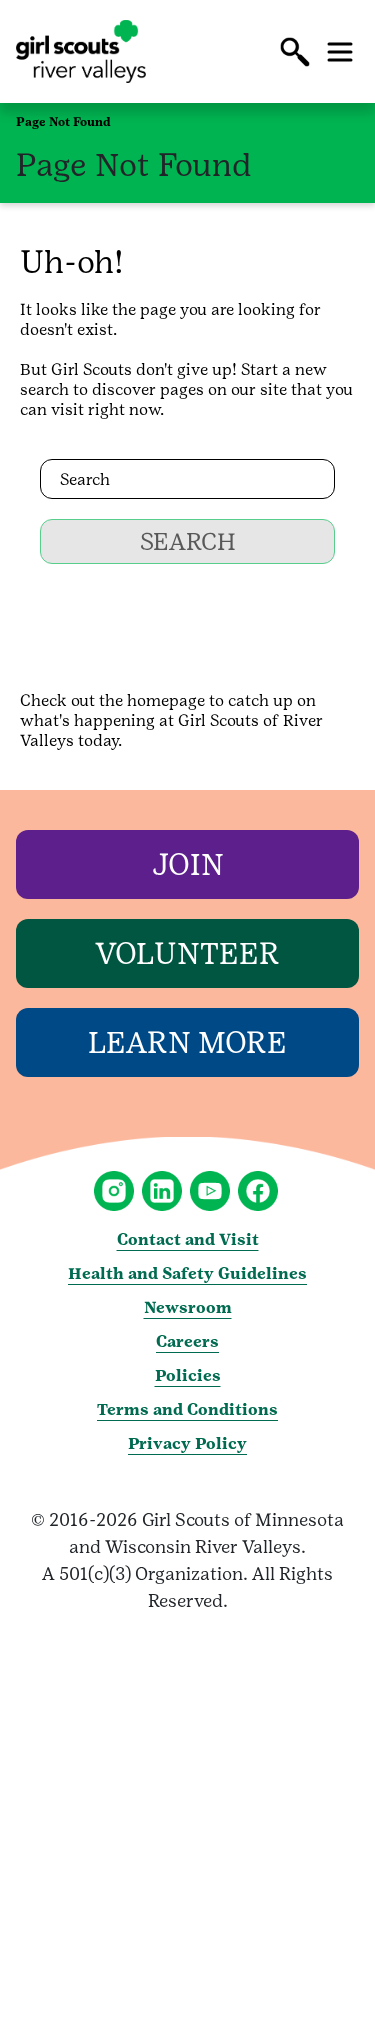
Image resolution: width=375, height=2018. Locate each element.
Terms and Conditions (187, 1409)
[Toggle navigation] (340, 52)
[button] (295, 52)
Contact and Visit (188, 1239)
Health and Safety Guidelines (187, 1273)
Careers (187, 1341)
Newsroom (188, 1307)
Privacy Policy (187, 1443)
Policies (188, 1375)
